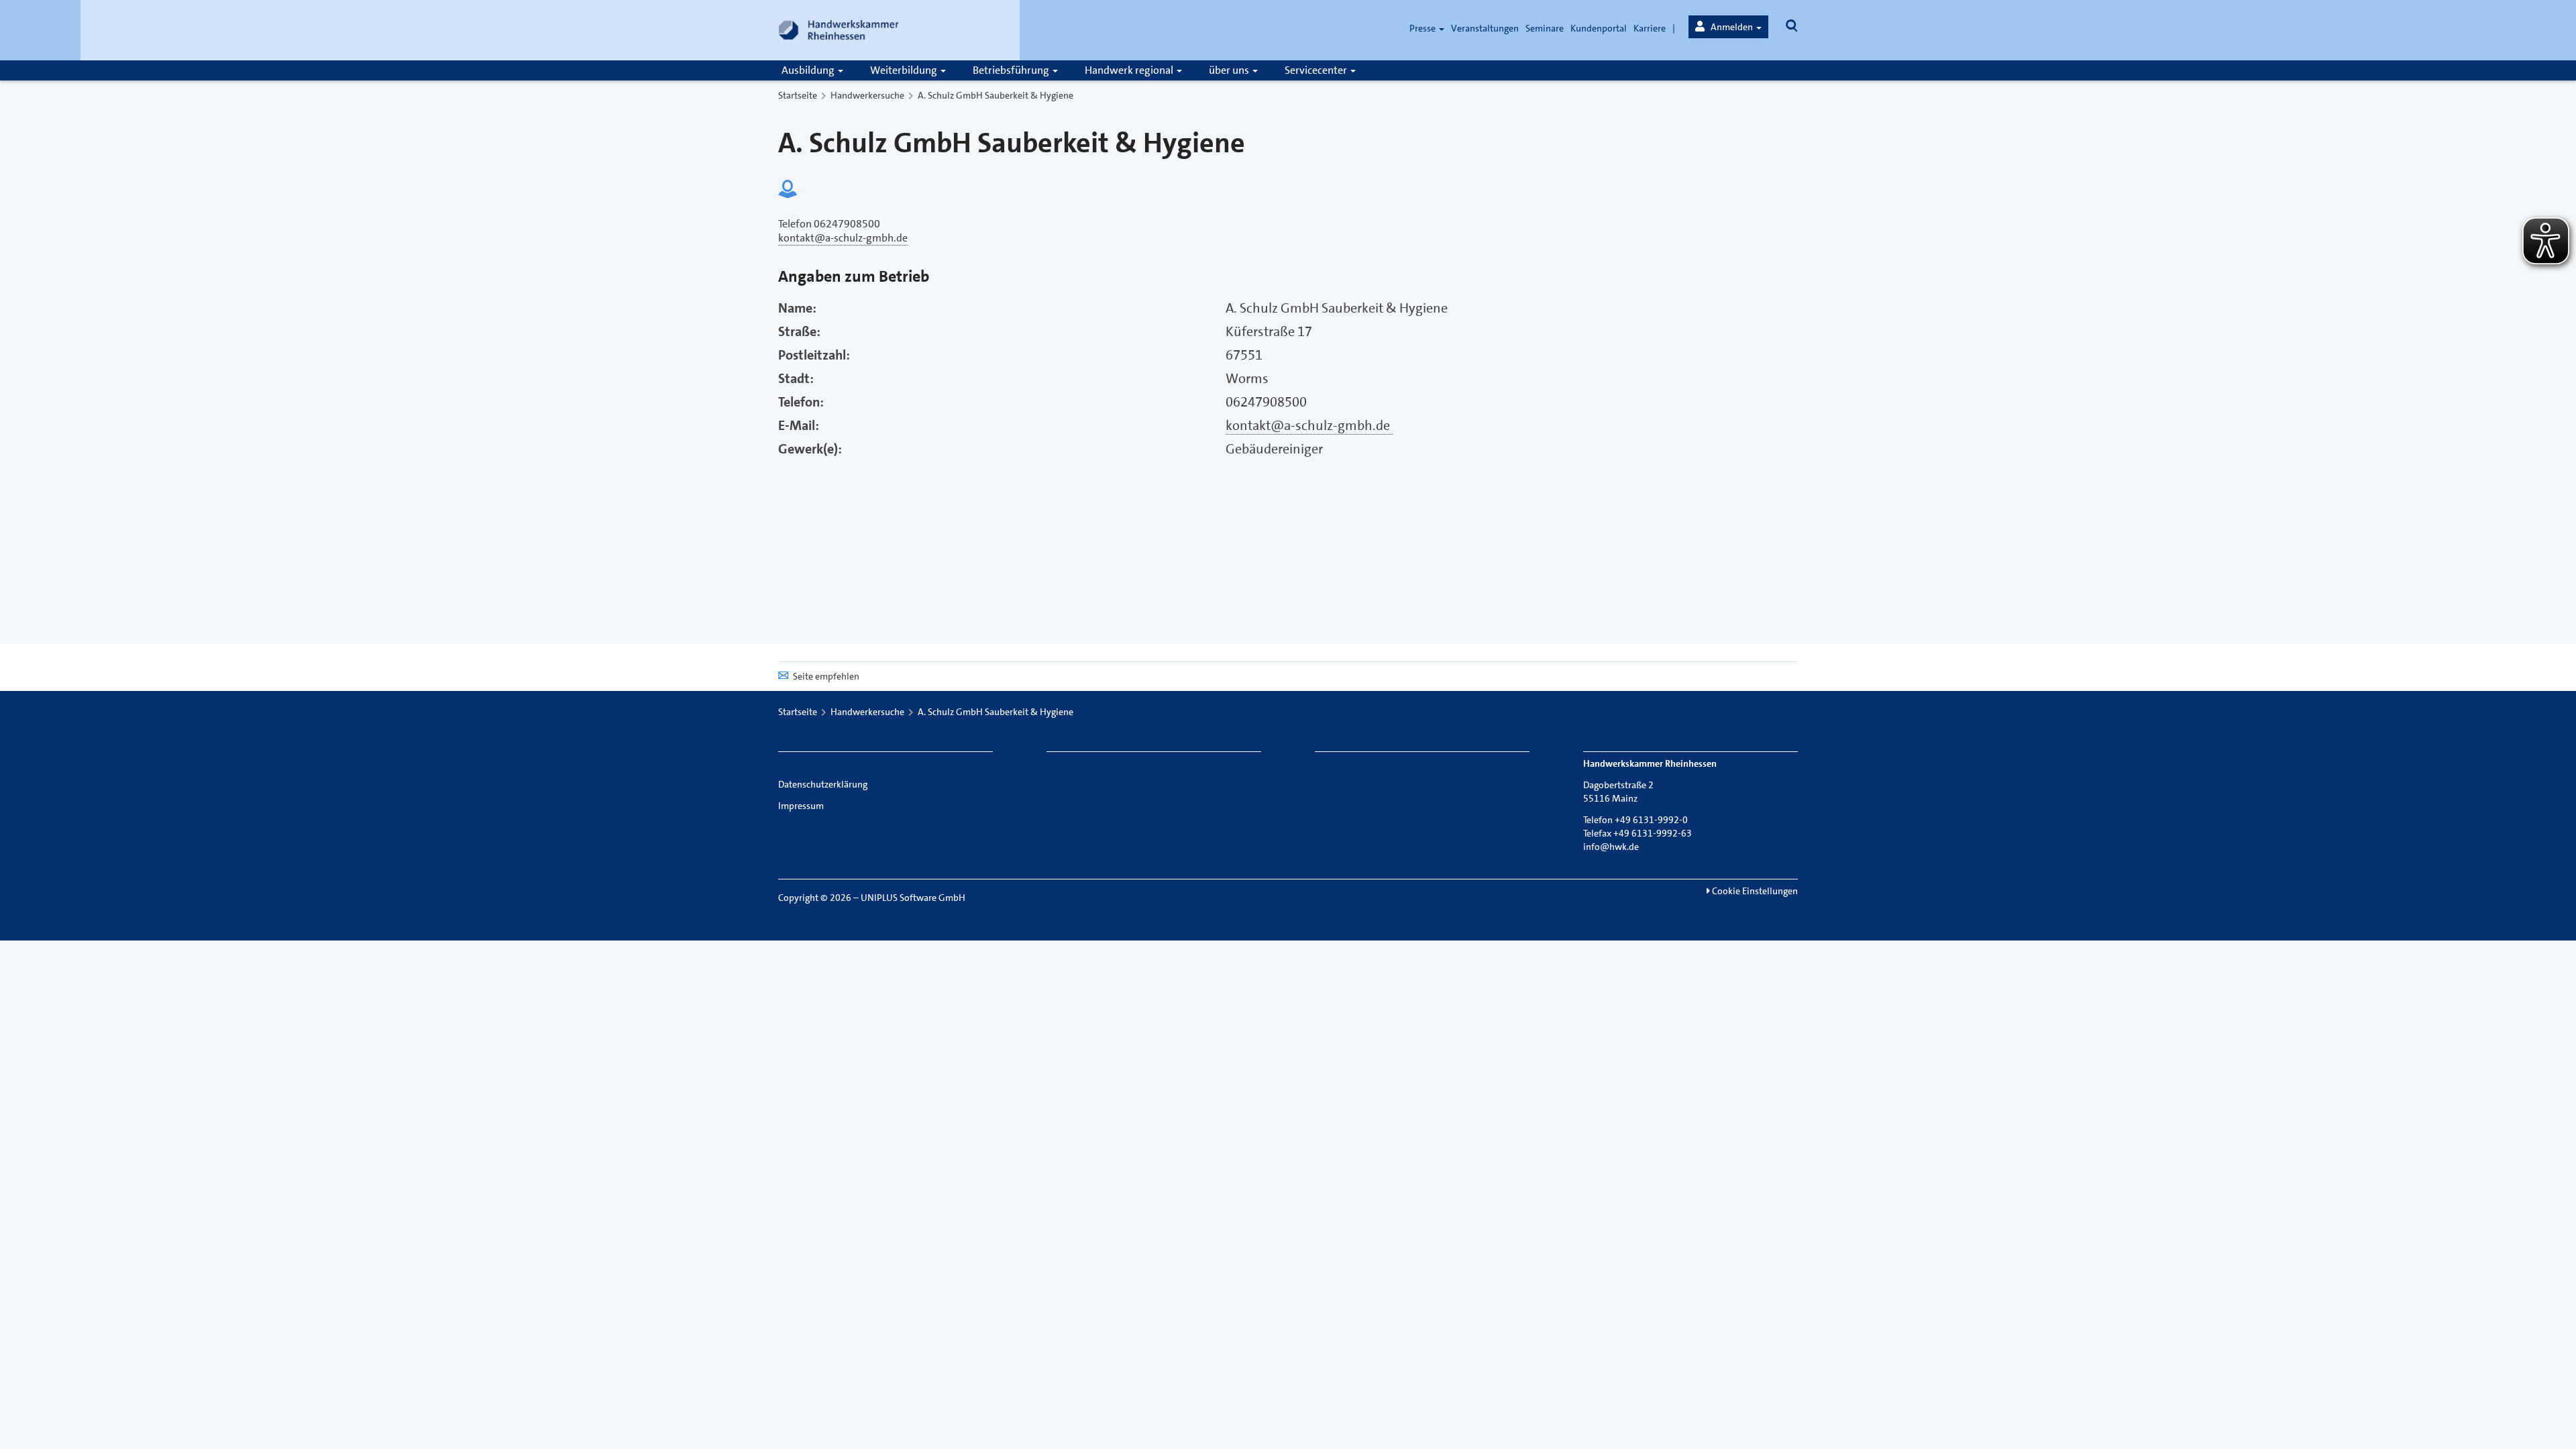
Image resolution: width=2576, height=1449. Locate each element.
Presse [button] (1424, 28)
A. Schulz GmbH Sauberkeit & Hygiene (996, 95)
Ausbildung (809, 70)
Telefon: (801, 402)
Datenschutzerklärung (823, 784)
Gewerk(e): (810, 449)
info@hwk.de (1611, 847)
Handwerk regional (1130, 70)
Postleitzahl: (814, 355)
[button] (1728, 27)
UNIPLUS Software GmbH (913, 898)
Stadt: (796, 378)
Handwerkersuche (867, 95)
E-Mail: (799, 425)
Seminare (1545, 28)
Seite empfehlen (826, 676)
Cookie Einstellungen (1754, 891)
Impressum (801, 806)
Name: (797, 308)
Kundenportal (1599, 28)
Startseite (798, 95)
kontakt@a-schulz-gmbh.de (1309, 425)
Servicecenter (1317, 70)
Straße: (799, 331)
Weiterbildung (905, 70)
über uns (1230, 70)
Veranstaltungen (1485, 28)
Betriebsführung (1012, 70)
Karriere (1650, 28)
